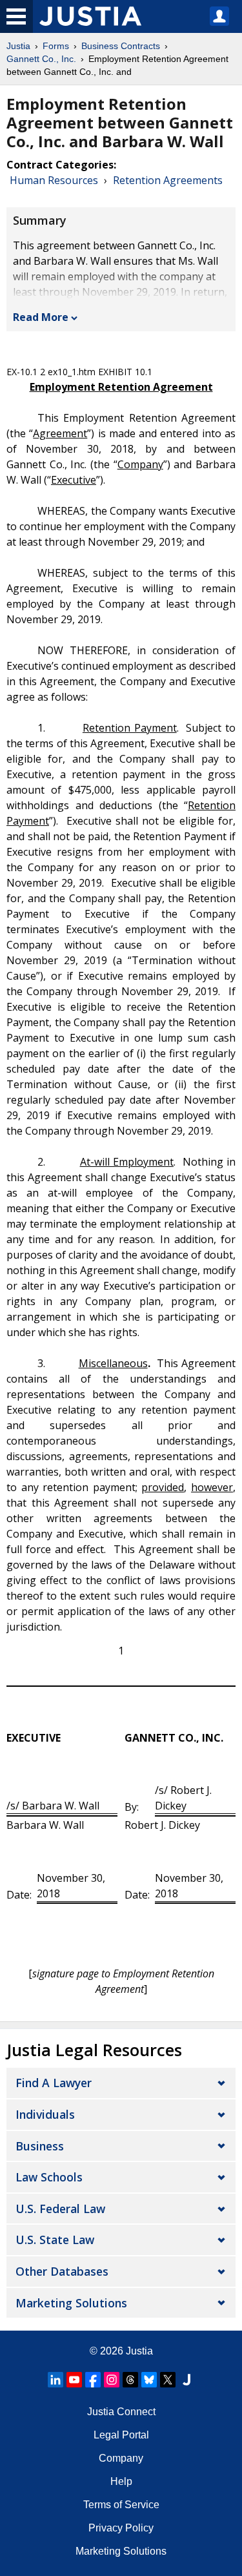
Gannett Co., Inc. (41, 59)
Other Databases (62, 2271)
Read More (41, 317)
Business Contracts (121, 46)
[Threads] (130, 2380)
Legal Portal (121, 2435)
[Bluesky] (149, 2380)
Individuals (45, 2114)
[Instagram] (112, 2380)
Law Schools (49, 2177)
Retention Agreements (168, 180)
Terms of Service (121, 2505)
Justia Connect (121, 2412)
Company (121, 2458)
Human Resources (54, 180)
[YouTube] (74, 2380)
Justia (18, 46)
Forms (56, 46)
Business (40, 2146)
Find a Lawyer (54, 2083)
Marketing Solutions (71, 2303)
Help (121, 2481)
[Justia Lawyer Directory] (187, 2380)
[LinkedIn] (55, 2380)
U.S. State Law (55, 2240)
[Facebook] (93, 2380)
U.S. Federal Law (60, 2209)
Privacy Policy (121, 2528)
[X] (168, 2380)
